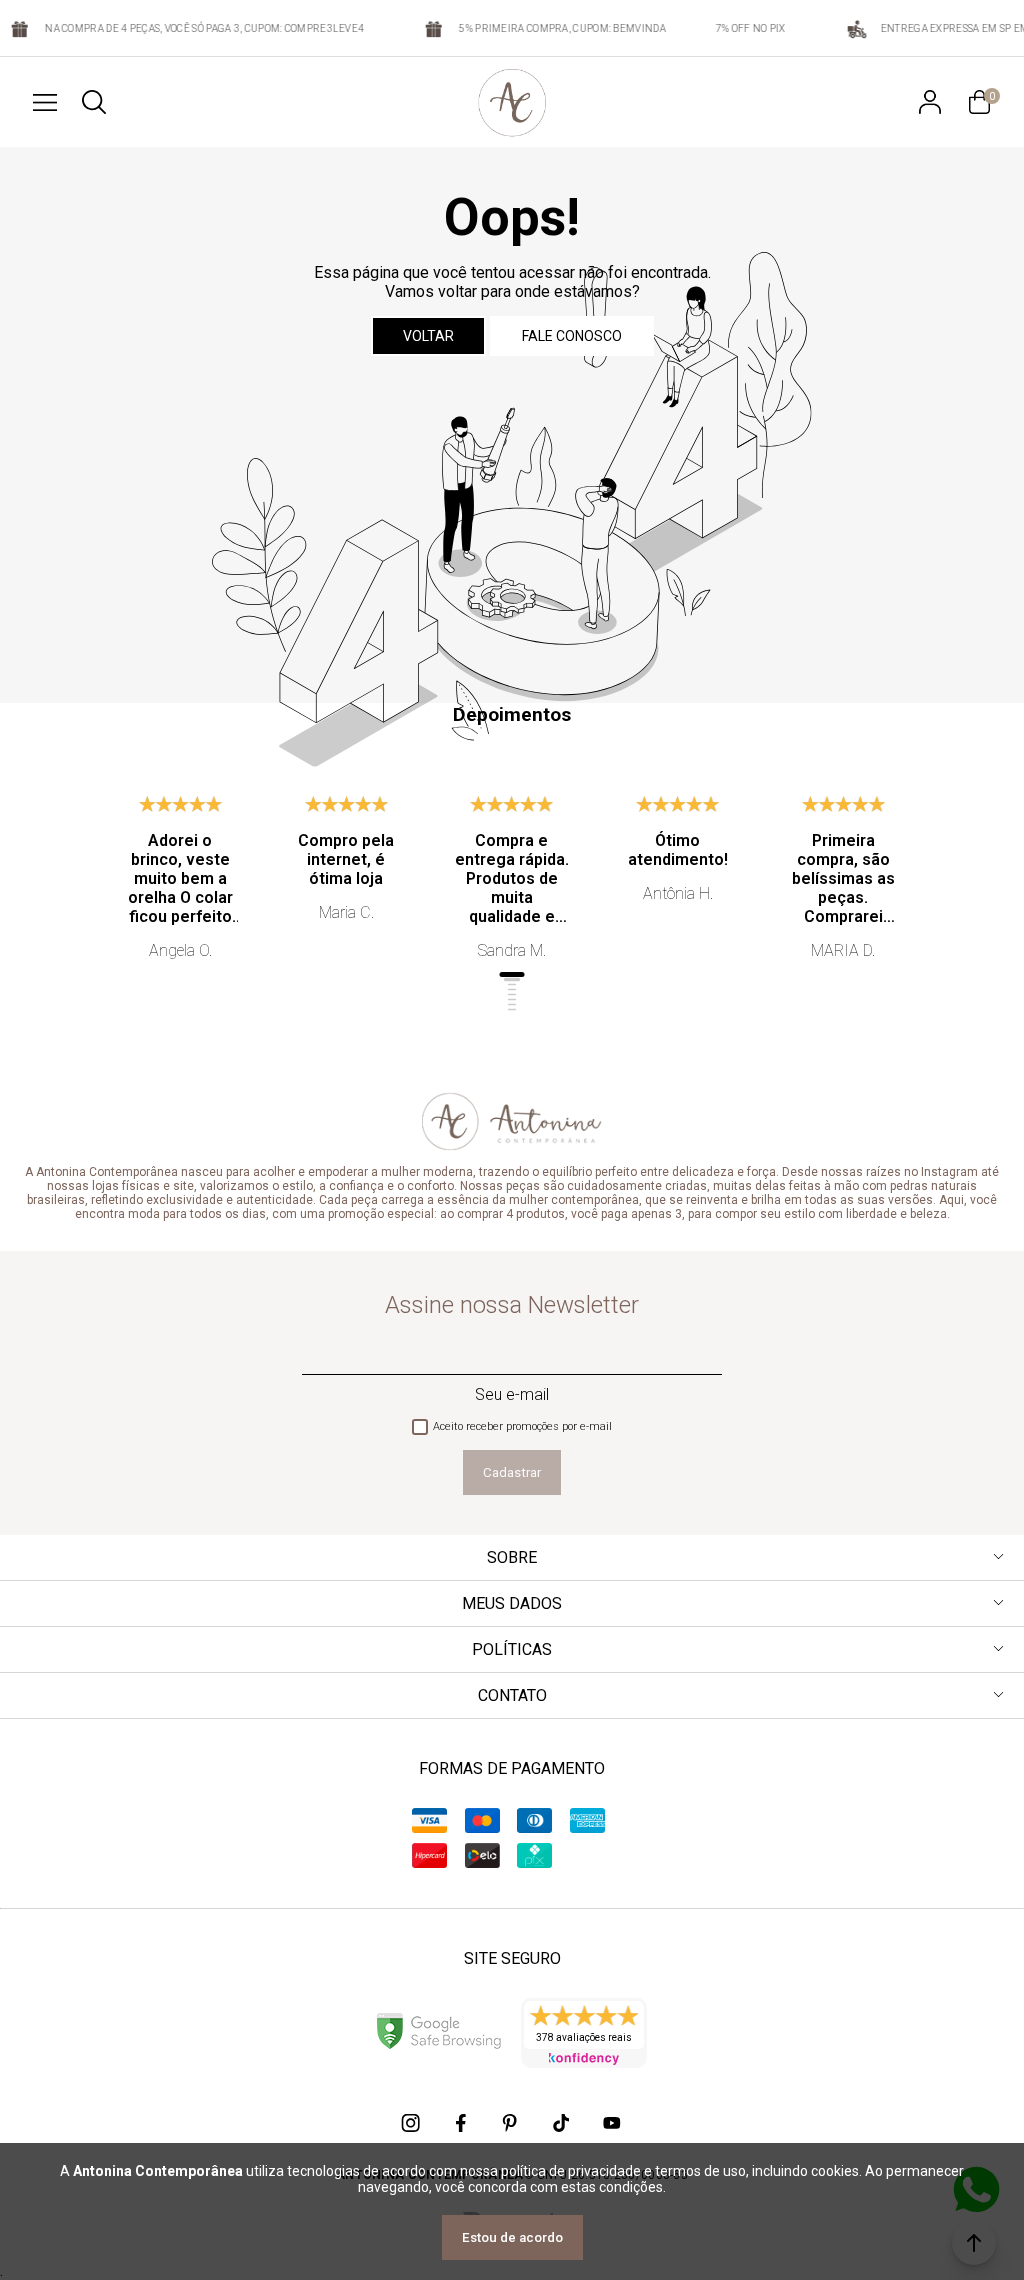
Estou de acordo (512, 2237)
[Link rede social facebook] (462, 2123)
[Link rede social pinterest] (512, 2123)
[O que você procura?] (94, 102)
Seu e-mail (512, 1394)
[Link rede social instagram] (412, 2123)
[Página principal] (512, 102)
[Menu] (45, 102)
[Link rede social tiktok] (562, 2123)
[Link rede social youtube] (612, 2123)
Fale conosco (572, 336)
